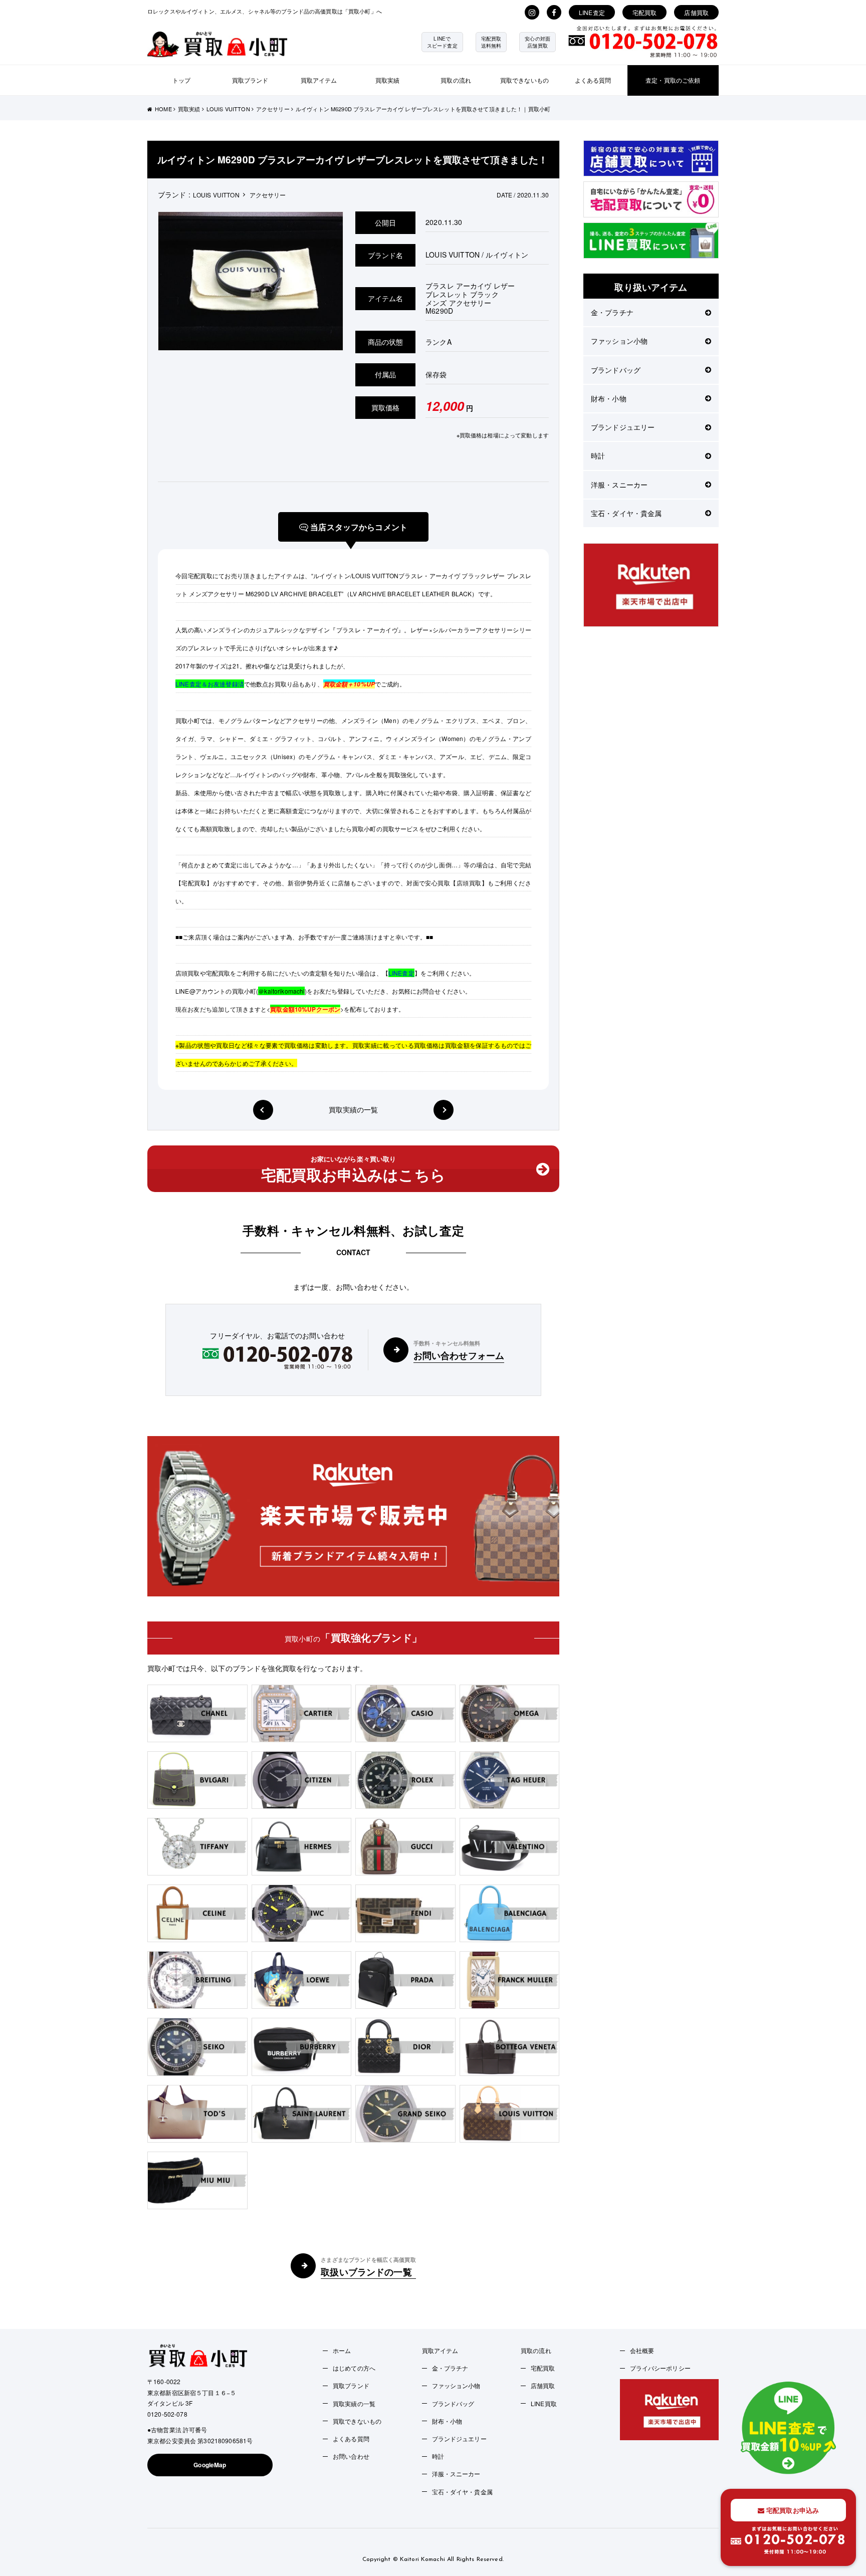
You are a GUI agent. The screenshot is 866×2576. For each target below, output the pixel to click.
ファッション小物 (619, 341)
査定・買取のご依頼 (673, 80)
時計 (598, 455)
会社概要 (642, 2350)
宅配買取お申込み (792, 2510)
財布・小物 (609, 398)
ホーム (342, 2350)
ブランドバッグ (616, 370)
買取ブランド (250, 80)
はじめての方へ (354, 2368)
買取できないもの (524, 80)
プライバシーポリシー (660, 2368)
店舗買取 (696, 12)
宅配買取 (645, 12)
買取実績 (388, 80)
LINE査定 (592, 12)
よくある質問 (593, 80)
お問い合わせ (351, 2456)
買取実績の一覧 (354, 1110)
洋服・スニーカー (619, 485)
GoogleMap (210, 2465)
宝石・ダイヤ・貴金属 (626, 513)
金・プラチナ (612, 312)
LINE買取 (544, 2403)
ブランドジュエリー (623, 427)
